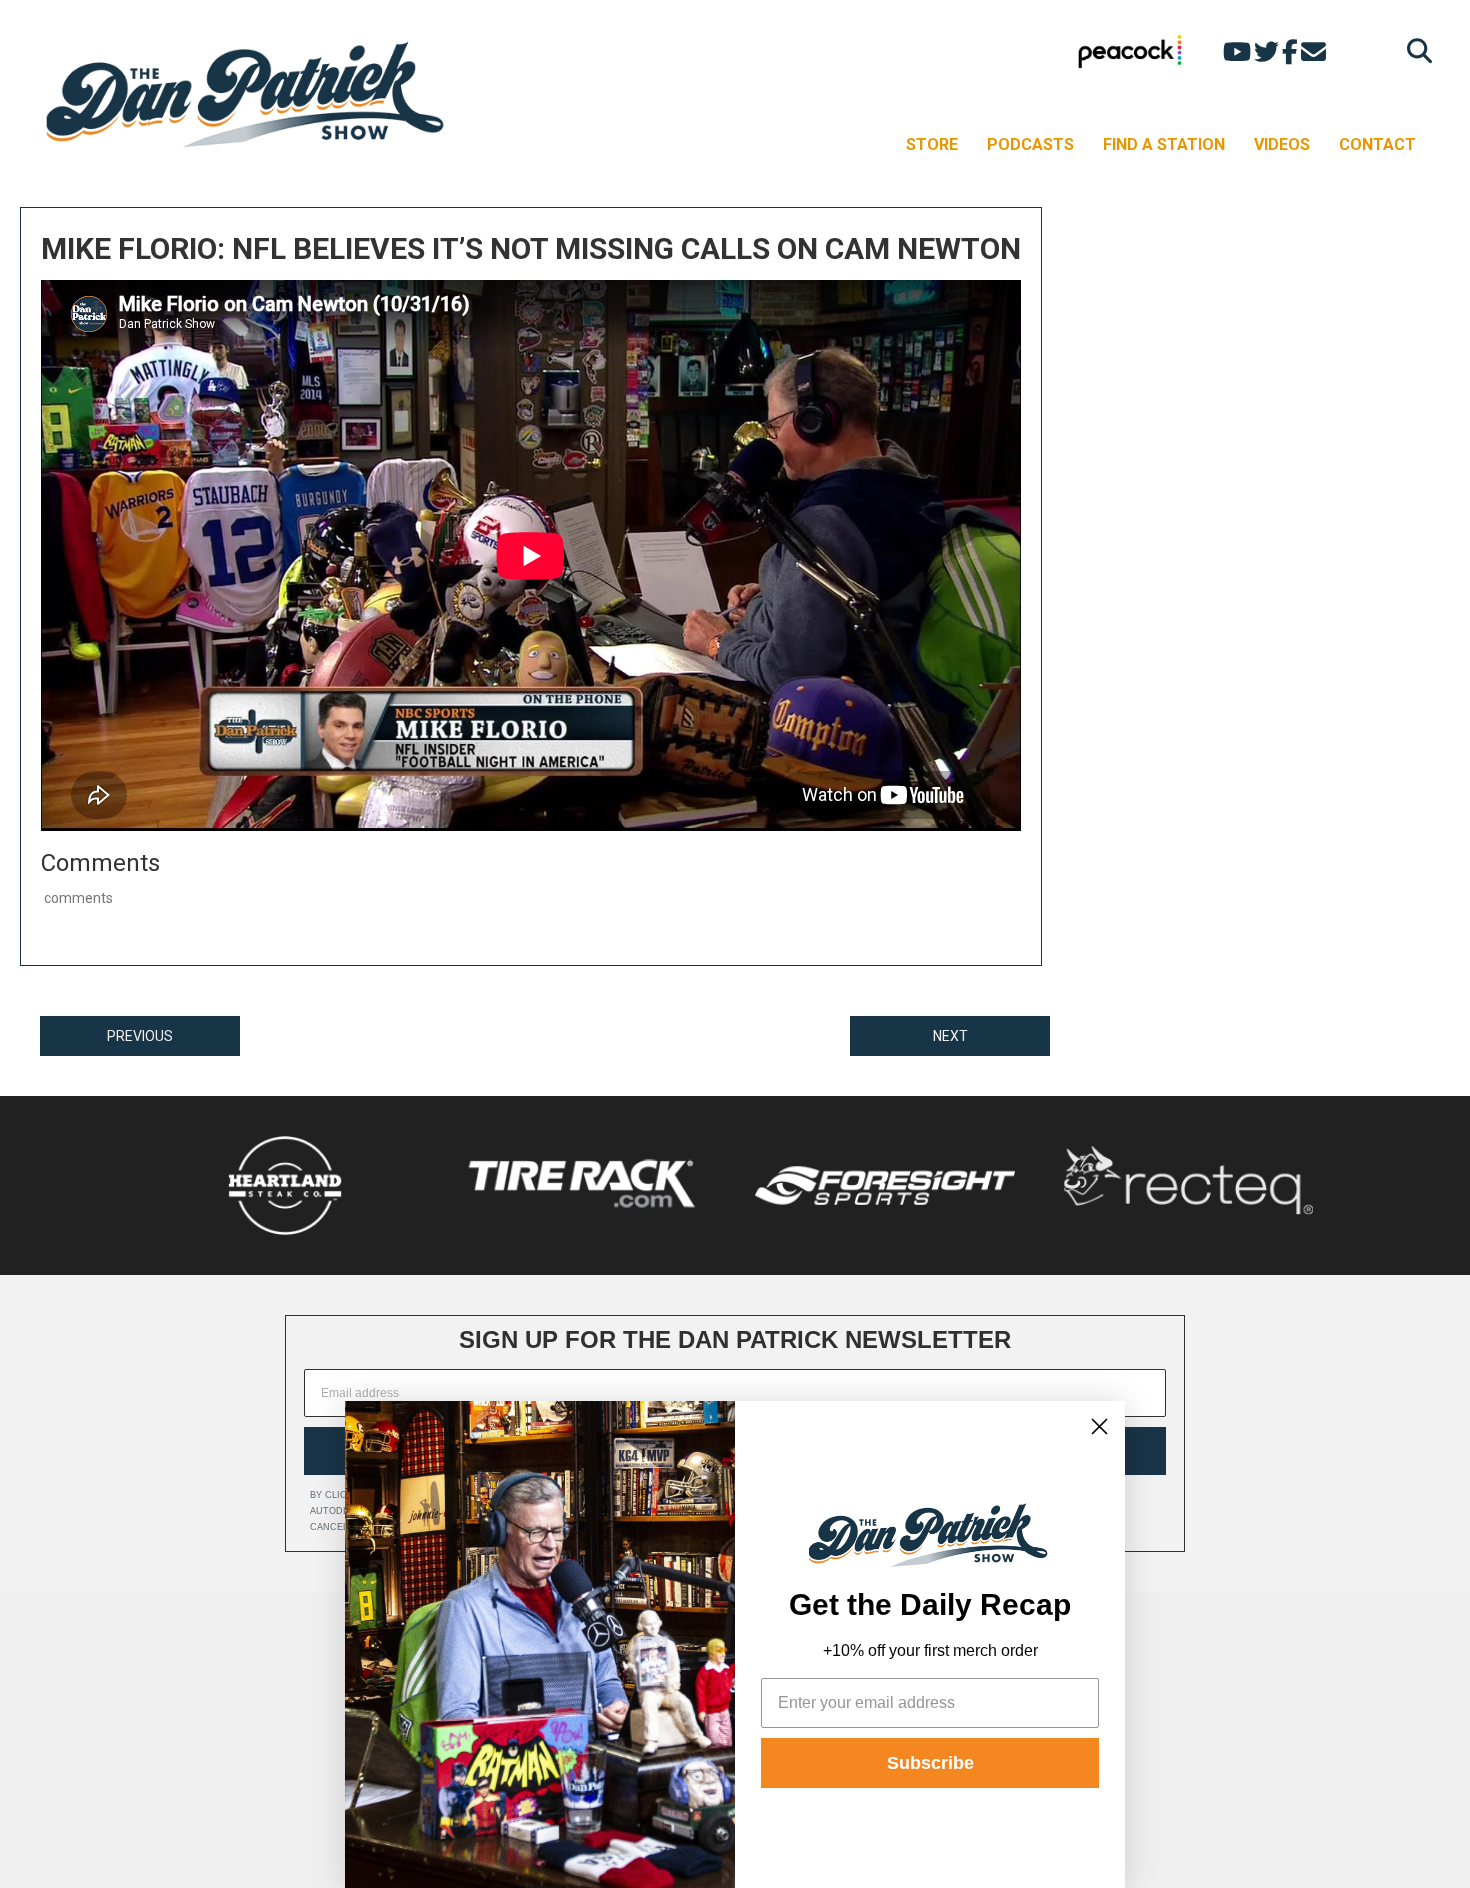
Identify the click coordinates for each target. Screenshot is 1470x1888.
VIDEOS (1282, 144)
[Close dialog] (1099, 1426)
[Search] (1414, 50)
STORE (932, 144)
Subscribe (930, 1763)
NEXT (950, 1036)
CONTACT (1377, 144)
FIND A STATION (1164, 144)
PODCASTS (1030, 144)
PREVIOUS (140, 1036)
